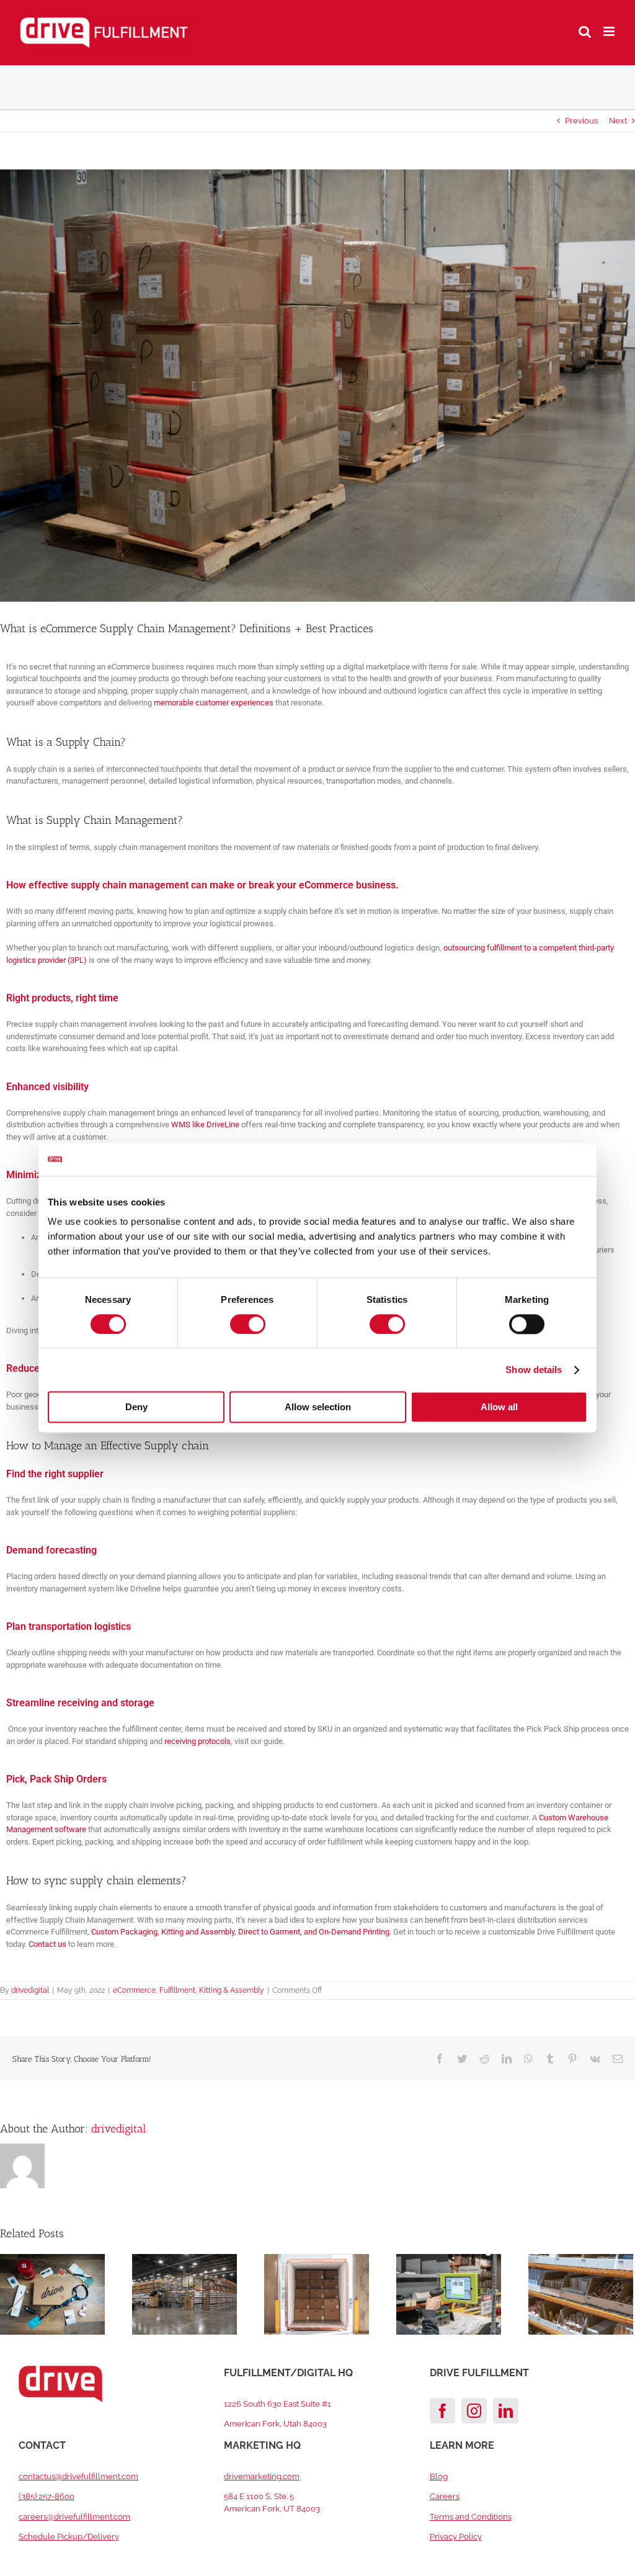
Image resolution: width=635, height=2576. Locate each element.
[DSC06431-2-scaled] (317, 386)
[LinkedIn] (507, 2059)
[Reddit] (484, 2059)
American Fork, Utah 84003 (275, 2424)
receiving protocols (198, 1741)
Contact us (47, 1944)
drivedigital (30, 1990)
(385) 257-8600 (47, 2496)
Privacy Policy (456, 2537)
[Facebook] (440, 2059)
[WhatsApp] (528, 2059)
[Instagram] (474, 2411)
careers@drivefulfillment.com (74, 2517)
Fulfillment (177, 1990)
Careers (445, 2496)
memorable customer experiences (214, 703)
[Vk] (595, 2059)
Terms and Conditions (471, 2517)
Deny (136, 1407)
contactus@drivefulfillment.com (78, 2476)
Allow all (499, 1407)
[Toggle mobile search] (585, 31)
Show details (534, 1370)
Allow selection (318, 1407)
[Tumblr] (550, 2059)
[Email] (618, 2059)
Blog (439, 2476)
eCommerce (134, 1990)
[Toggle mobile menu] (610, 31)
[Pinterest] (572, 2059)
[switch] (248, 1324)
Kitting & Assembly (232, 1990)
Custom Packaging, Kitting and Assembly (163, 1932)
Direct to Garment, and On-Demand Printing (314, 1932)
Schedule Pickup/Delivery (69, 2537)
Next (618, 121)
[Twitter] (462, 2059)
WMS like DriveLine (205, 1125)
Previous (581, 121)
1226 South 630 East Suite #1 (278, 2404)
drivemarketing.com (262, 2476)
